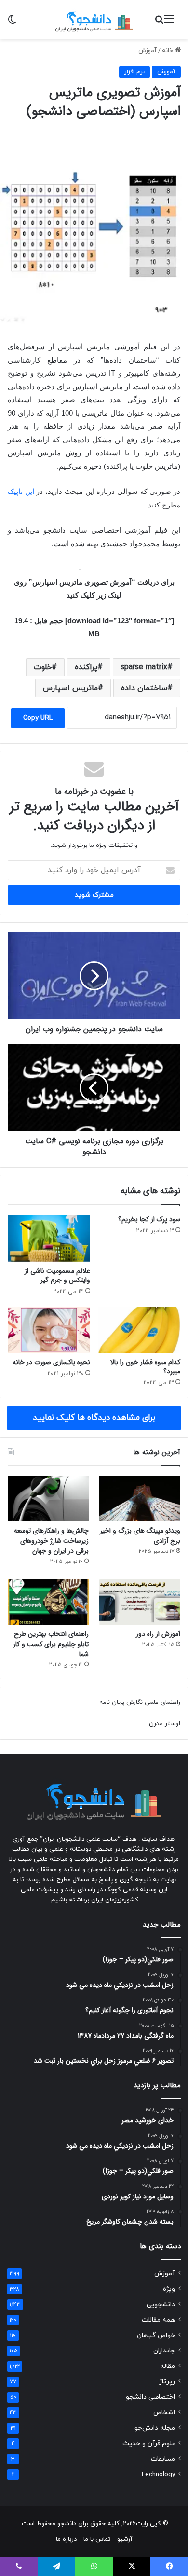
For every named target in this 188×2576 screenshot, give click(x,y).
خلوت (43, 667)
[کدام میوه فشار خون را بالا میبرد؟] (139, 1330)
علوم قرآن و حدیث (149, 2443)
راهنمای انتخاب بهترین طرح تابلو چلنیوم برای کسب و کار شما (51, 1644)
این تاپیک (21, 491)
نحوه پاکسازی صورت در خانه (51, 1362)
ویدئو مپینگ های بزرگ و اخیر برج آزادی (140, 1536)
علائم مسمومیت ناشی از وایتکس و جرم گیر (57, 1275)
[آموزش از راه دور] (140, 1602)
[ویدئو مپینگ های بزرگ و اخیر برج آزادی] (140, 1499)
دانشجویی (161, 2304)
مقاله (168, 2366)
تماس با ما (97, 2539)
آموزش (148, 51)
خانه (168, 51)
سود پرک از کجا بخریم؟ (149, 1219)
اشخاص (164, 2413)
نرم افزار (134, 72)
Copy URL (38, 718)
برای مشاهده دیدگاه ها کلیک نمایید (94, 1418)
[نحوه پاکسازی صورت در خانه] (49, 1330)
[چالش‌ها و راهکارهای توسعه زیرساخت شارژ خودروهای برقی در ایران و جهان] (48, 1499)
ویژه (169, 2289)
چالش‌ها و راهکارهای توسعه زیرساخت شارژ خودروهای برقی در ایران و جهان (51, 1541)
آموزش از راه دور (158, 1634)
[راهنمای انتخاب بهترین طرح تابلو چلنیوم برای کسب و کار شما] (48, 1602)
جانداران (164, 2351)
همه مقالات (158, 2320)
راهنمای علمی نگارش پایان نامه (140, 1703)
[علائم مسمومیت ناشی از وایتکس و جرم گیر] (49, 1238)
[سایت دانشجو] (94, 19)
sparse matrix (144, 667)
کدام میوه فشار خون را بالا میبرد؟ (145, 1367)
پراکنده (86, 667)
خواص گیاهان (156, 2335)
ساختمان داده (144, 688)
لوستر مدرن (165, 1724)
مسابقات (163, 2459)
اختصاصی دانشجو (150, 2397)
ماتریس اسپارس (70, 688)
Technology (158, 2474)
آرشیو (125, 2539)
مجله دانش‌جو (155, 2428)
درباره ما (66, 2539)
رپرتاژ (167, 2382)
